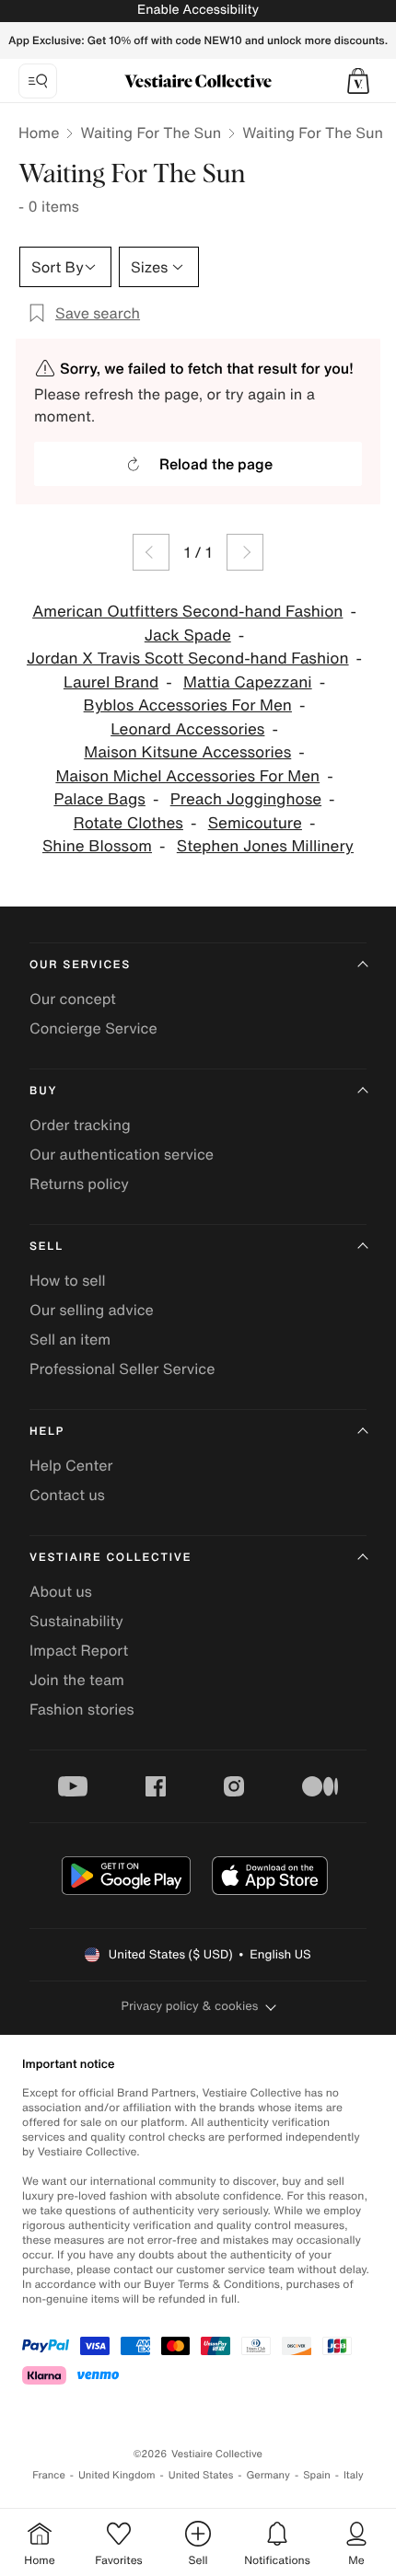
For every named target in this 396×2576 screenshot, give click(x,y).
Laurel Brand (111, 682)
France (49, 2475)
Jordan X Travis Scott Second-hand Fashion (188, 658)
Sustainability (76, 1621)
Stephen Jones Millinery (265, 846)
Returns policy (79, 1184)
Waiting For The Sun (151, 133)
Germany (268, 2475)
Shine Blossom (97, 846)
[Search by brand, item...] (38, 81)
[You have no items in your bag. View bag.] (358, 81)
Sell (47, 1247)
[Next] (245, 552)
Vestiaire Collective (111, 1558)
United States (201, 2475)
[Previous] (151, 552)
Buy (43, 1091)
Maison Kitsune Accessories (187, 752)
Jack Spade (188, 635)
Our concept (73, 999)
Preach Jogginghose (246, 799)
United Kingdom (117, 2475)
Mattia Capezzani (248, 682)
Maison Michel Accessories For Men (187, 776)
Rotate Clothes (128, 823)
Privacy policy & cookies (190, 2006)
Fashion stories (82, 1709)
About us (61, 1591)
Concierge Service (93, 1028)
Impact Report (79, 1650)
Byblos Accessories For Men (188, 705)
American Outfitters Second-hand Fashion (187, 612)
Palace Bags (99, 799)
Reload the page (216, 464)
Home (39, 133)
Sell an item (70, 1339)
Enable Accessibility (198, 10)
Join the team (77, 1680)
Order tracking (80, 1125)
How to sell (68, 1280)
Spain (317, 2475)
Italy (354, 2475)
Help (47, 1432)
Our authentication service (122, 1154)
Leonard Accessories (187, 729)
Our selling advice (92, 1310)
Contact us (67, 1495)
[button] (358, 81)
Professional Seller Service (122, 1369)
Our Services (80, 965)
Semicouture (255, 823)
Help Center (71, 1465)
